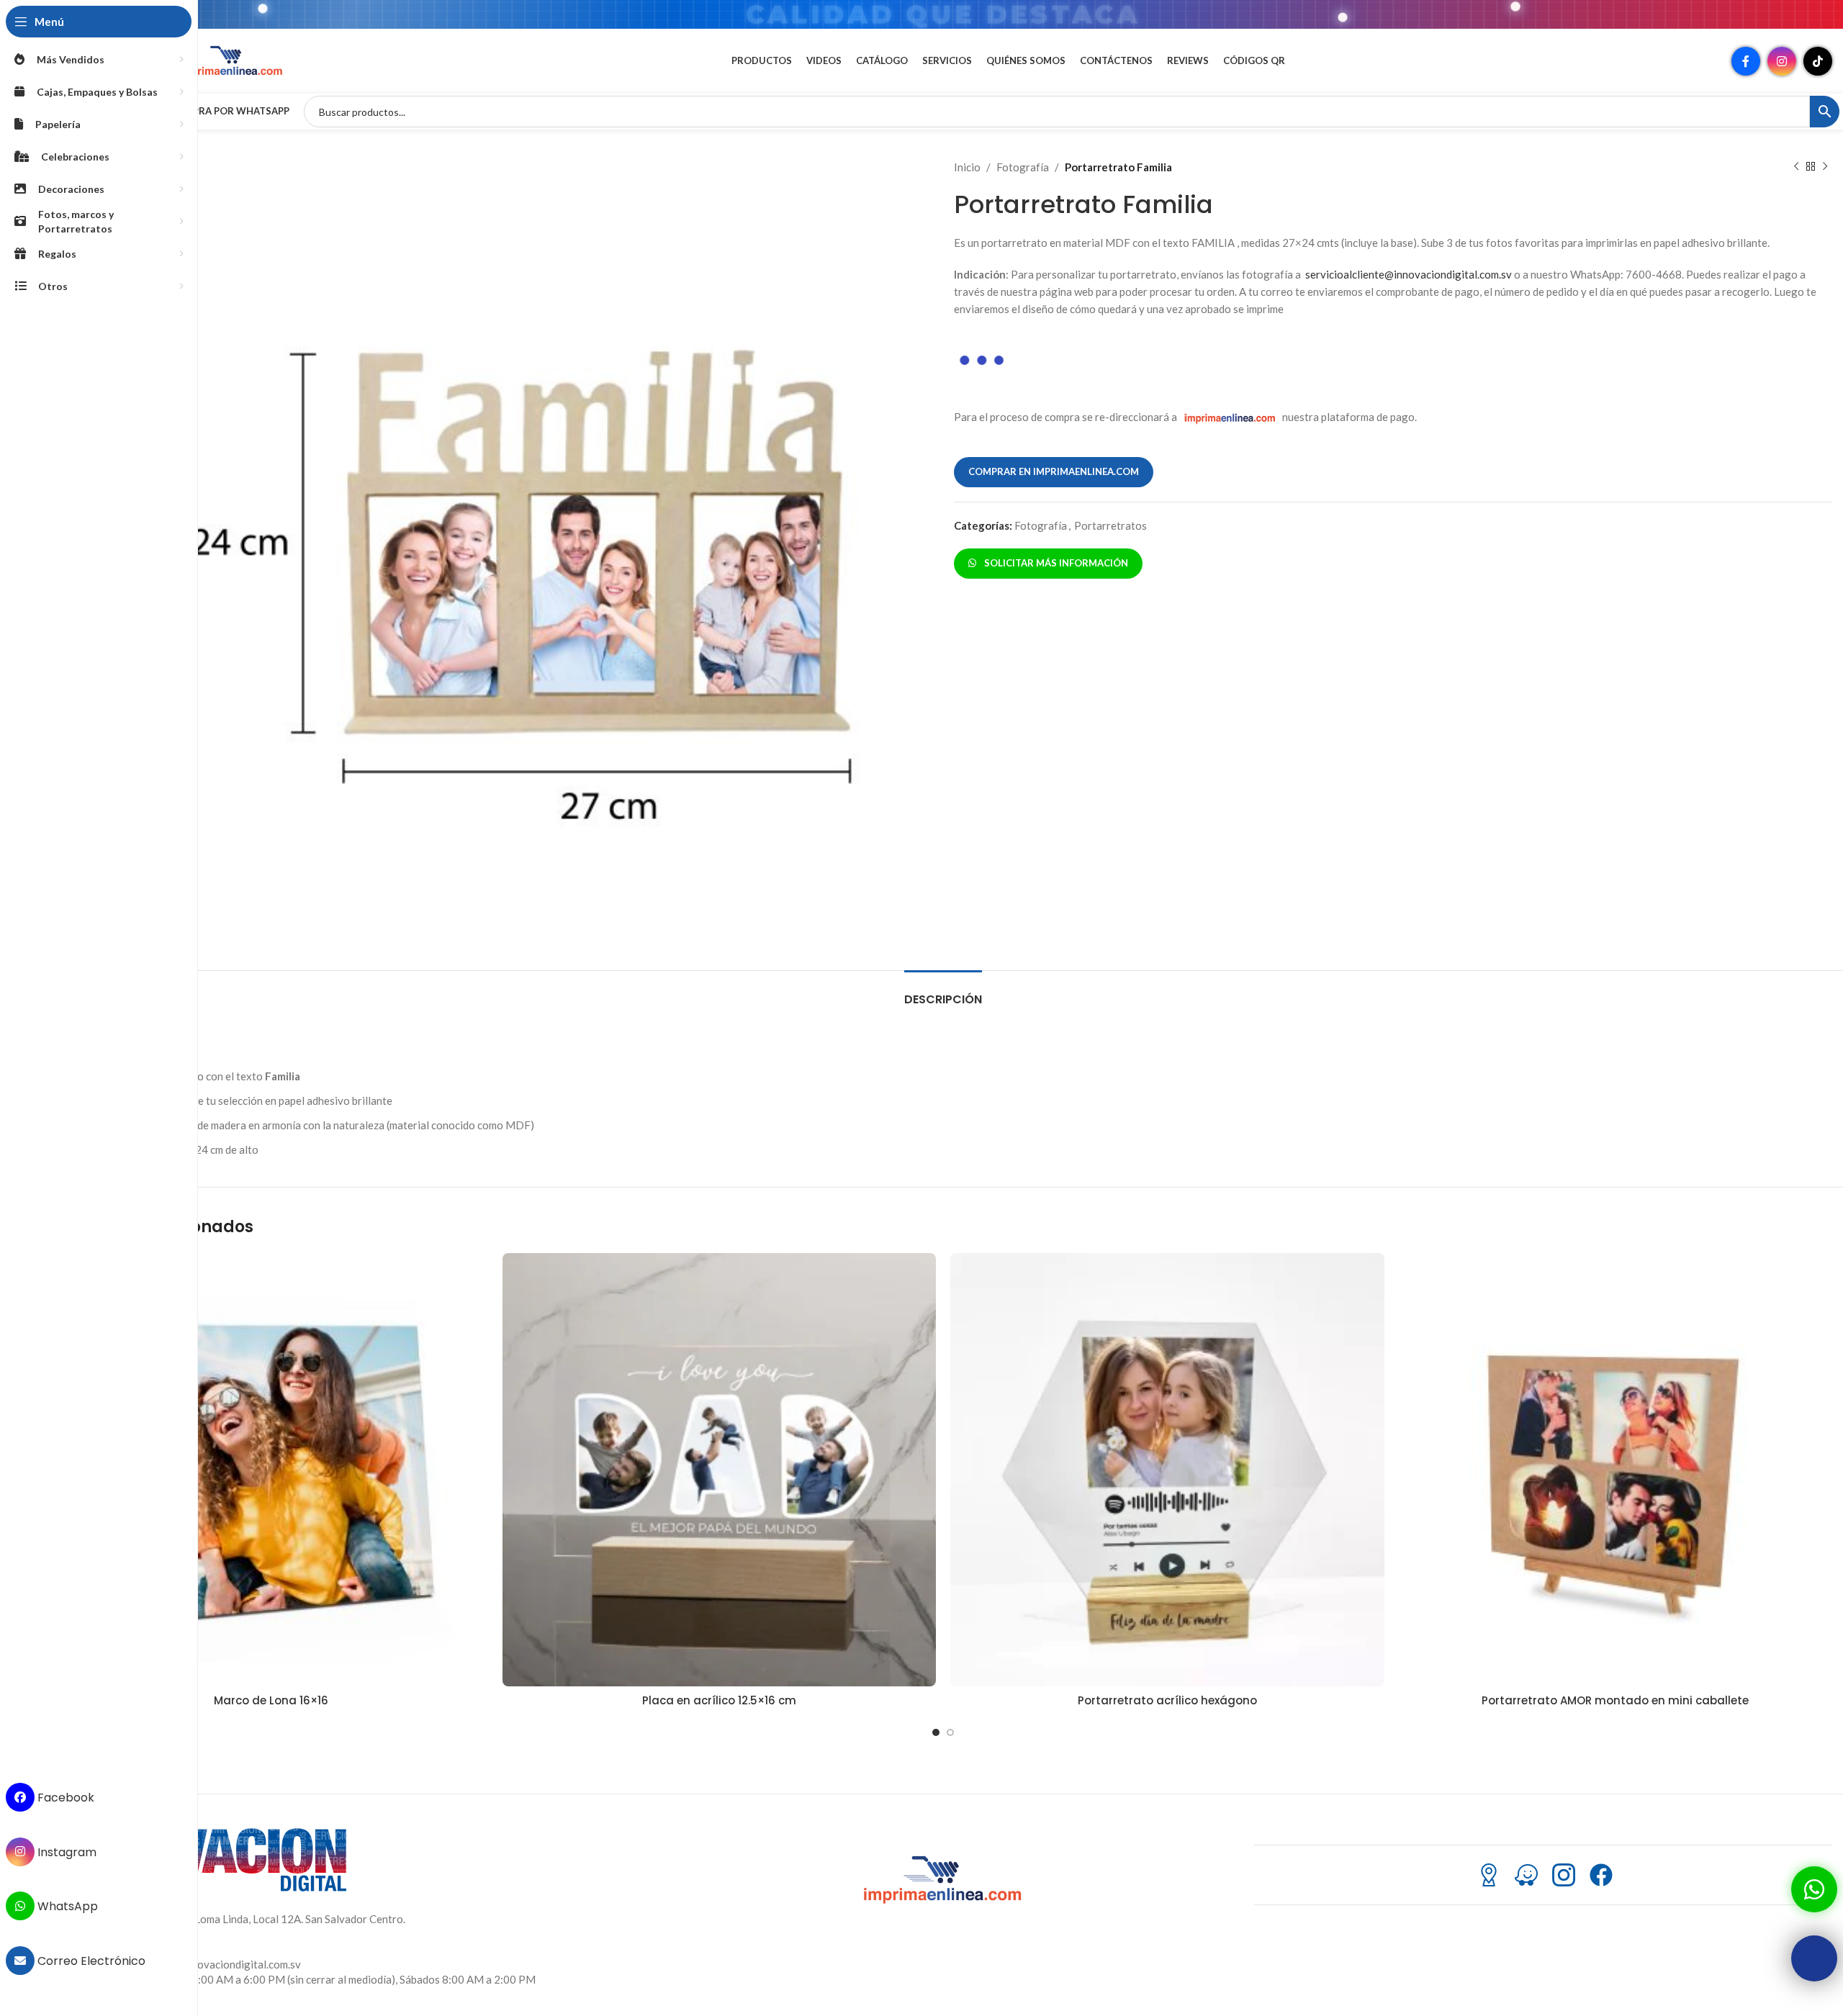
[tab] (943, 992)
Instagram (66, 1852)
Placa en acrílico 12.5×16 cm (719, 1700)
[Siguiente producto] (1825, 167)
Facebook (64, 1798)
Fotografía (1023, 167)
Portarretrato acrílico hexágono (1167, 1700)
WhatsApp (66, 1906)
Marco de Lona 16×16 (271, 1700)
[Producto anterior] (1796, 167)
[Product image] (271, 1470)
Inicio (967, 167)
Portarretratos (1110, 525)
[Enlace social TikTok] (1818, 61)
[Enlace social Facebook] (1746, 61)
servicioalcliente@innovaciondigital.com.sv (1409, 274)
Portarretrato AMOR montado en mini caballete (1615, 1700)
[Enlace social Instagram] (1782, 61)
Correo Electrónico (90, 1961)
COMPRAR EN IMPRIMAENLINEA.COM (1054, 471)
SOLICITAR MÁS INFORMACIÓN (1054, 563)
